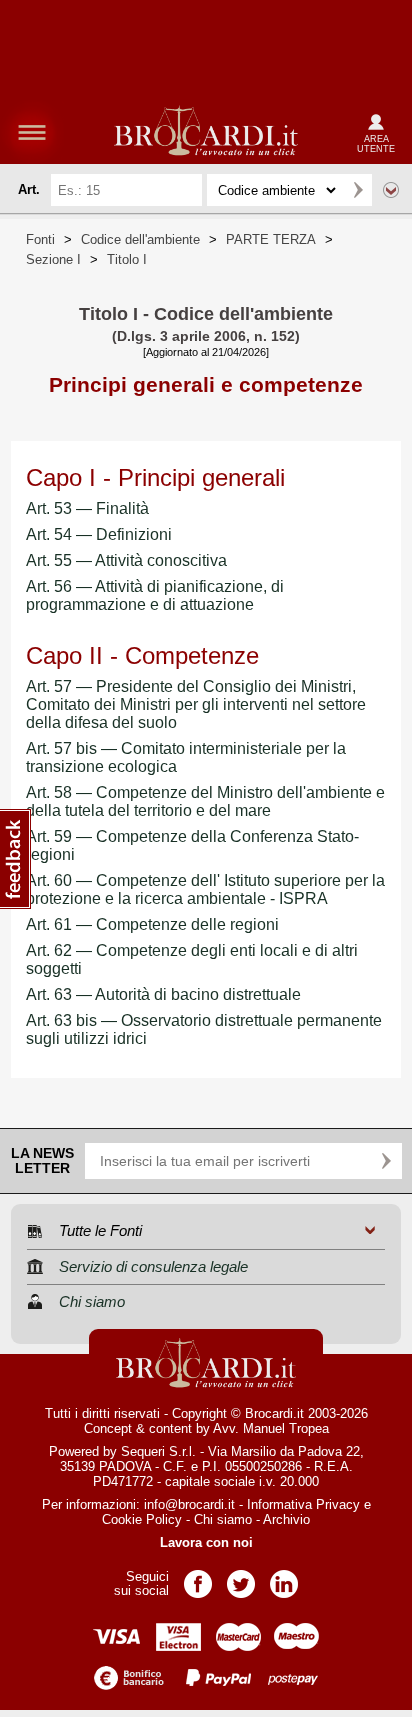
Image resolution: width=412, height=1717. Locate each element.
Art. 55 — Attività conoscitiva (126, 560)
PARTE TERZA (271, 239)
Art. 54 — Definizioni (99, 534)
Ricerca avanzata (391, 190)
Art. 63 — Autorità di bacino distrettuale (163, 994)
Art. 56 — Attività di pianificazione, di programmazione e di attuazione (155, 595)
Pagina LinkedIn (284, 1577)
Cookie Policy (142, 1519)
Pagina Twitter (241, 1577)
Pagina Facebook (198, 1577)
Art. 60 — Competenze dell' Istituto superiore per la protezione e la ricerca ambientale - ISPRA (205, 889)
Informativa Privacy (303, 1504)
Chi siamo (223, 1519)
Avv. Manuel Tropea (271, 1428)
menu (32, 132)
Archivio (286, 1519)
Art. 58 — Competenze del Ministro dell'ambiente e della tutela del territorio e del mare (205, 801)
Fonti (40, 239)
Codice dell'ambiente (140, 239)
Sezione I (53, 259)
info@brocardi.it (189, 1504)
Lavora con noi (206, 1542)
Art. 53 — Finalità (87, 508)
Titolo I (127, 259)
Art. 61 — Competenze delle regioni (152, 924)
